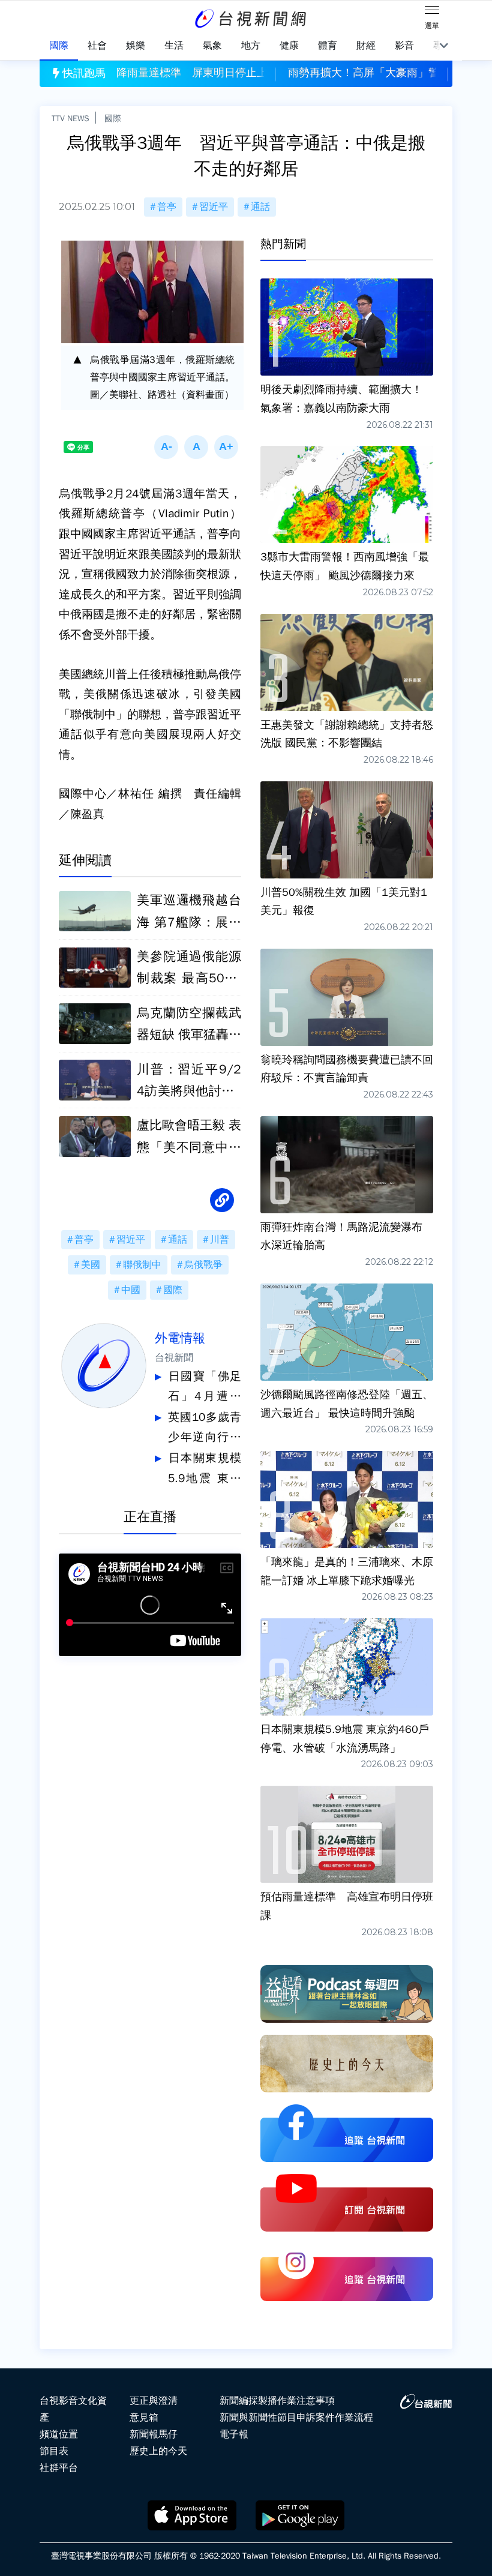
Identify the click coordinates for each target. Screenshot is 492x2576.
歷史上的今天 (158, 2451)
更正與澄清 (154, 2401)
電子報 (234, 2434)
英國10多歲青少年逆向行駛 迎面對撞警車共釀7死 (205, 1429)
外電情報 (180, 1338)
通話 (260, 207)
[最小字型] (166, 447)
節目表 (54, 2451)
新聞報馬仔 (154, 2434)
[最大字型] (226, 447)
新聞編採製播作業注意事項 (277, 2401)
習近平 (214, 207)
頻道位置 (59, 2434)
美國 (91, 1265)
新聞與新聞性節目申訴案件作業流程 (296, 2418)
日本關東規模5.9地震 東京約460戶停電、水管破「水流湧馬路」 (205, 1470)
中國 (131, 1290)
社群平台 (59, 2468)
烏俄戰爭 (203, 1265)
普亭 (167, 207)
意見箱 (144, 2418)
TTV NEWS (70, 118)
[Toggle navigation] (432, 12)
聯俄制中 (142, 1265)
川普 (220, 1240)
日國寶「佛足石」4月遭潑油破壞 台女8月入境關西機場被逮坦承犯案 (205, 1388)
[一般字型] (196, 447)
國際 (113, 118)
